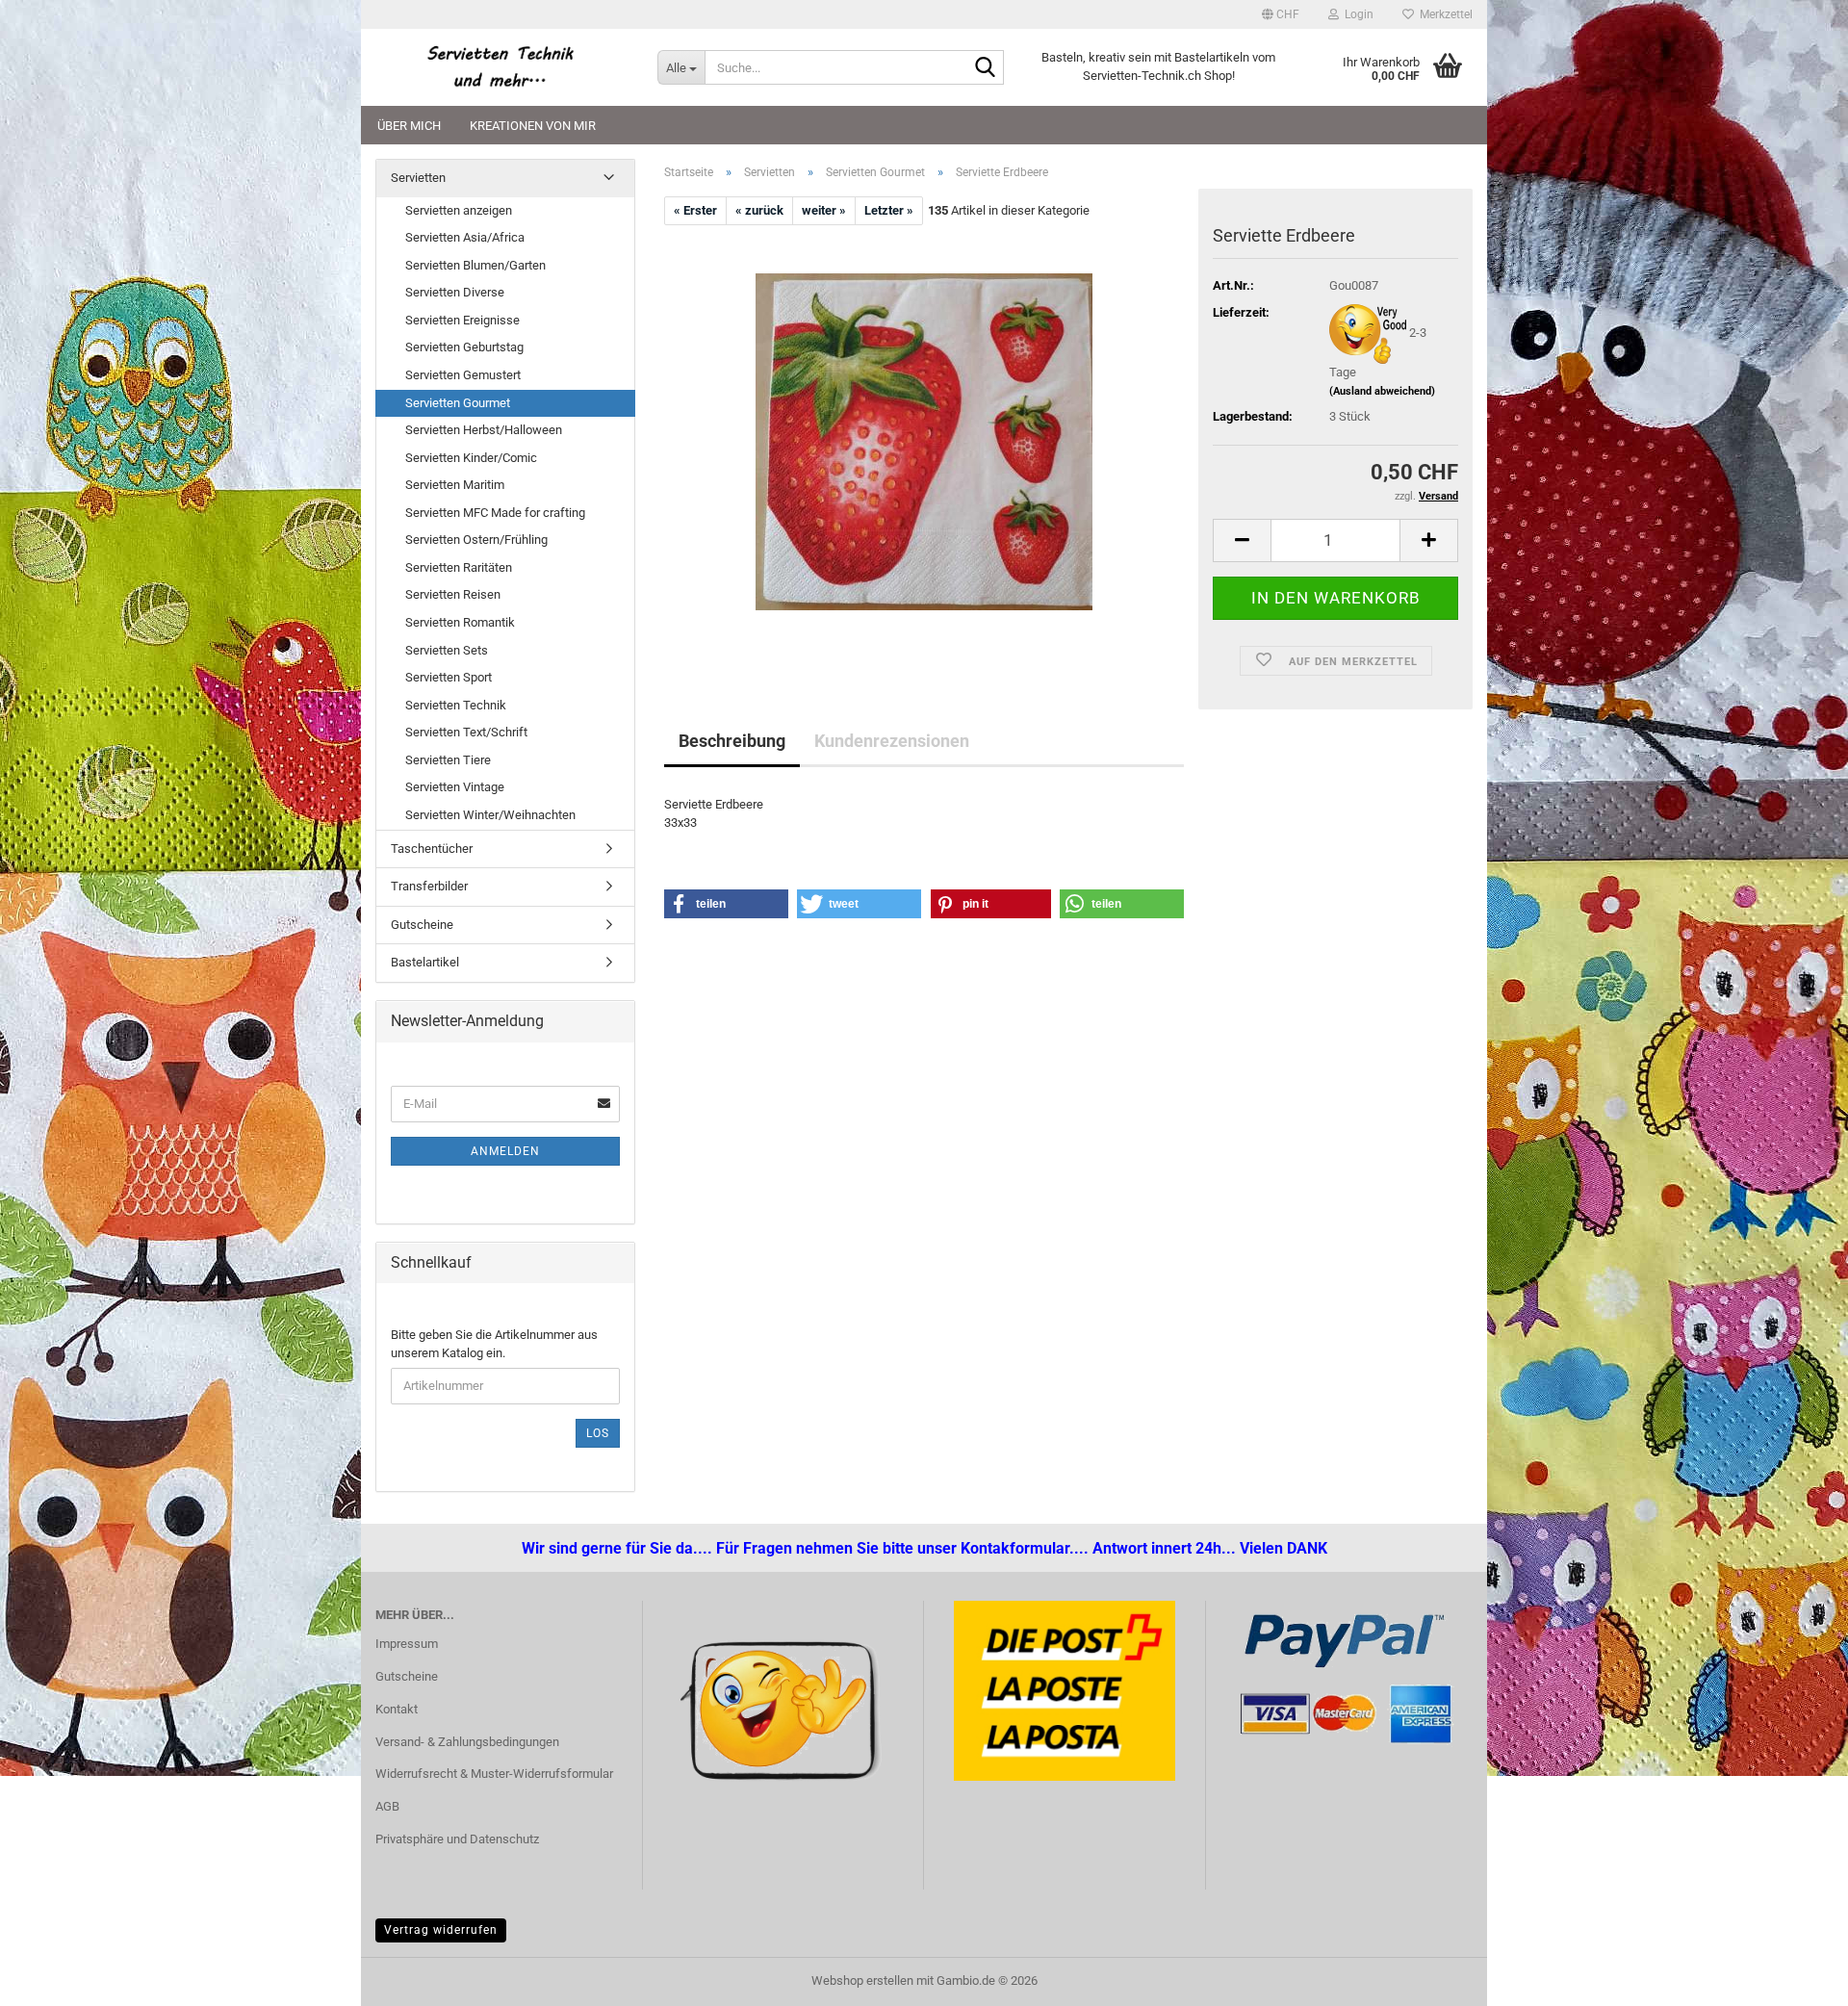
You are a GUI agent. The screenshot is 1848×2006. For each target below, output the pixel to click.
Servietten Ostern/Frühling (476, 540)
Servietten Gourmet (458, 403)
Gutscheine (422, 925)
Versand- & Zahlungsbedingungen (467, 1742)
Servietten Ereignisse (462, 320)
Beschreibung (732, 741)
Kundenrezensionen (892, 741)
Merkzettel (1443, 14)
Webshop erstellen (862, 1980)
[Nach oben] (53, 1977)
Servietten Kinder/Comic (471, 458)
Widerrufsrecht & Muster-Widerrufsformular (494, 1774)
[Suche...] (986, 68)
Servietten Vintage (455, 787)
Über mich (409, 126)
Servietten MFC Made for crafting (495, 513)
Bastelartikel (425, 962)
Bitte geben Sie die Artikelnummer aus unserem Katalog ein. (494, 1344)
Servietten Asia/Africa (465, 237)
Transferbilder (429, 886)
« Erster (695, 210)
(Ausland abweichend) (1382, 391)
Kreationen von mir (533, 126)
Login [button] (1356, 14)
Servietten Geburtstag (464, 347)
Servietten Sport (449, 677)
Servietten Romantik (460, 622)
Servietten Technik (456, 705)
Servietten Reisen (453, 594)
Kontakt (397, 1709)
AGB (387, 1806)
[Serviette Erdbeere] (924, 441)
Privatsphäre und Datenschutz (457, 1839)
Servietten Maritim (455, 485)
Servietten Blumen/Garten (475, 265)
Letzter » (889, 210)
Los (598, 1433)
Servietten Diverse (455, 292)
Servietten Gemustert (463, 375)
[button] (1281, 14)
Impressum (407, 1644)
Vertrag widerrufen (441, 1930)
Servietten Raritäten (459, 567)
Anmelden (505, 1151)
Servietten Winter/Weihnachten (490, 815)
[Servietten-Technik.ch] (502, 67)
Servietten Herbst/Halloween (484, 430)
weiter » (824, 210)
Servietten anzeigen (459, 210)
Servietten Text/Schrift (466, 732)
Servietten (418, 178)
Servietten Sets (447, 650)
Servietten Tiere (448, 760)
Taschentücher (432, 849)
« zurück (759, 210)
